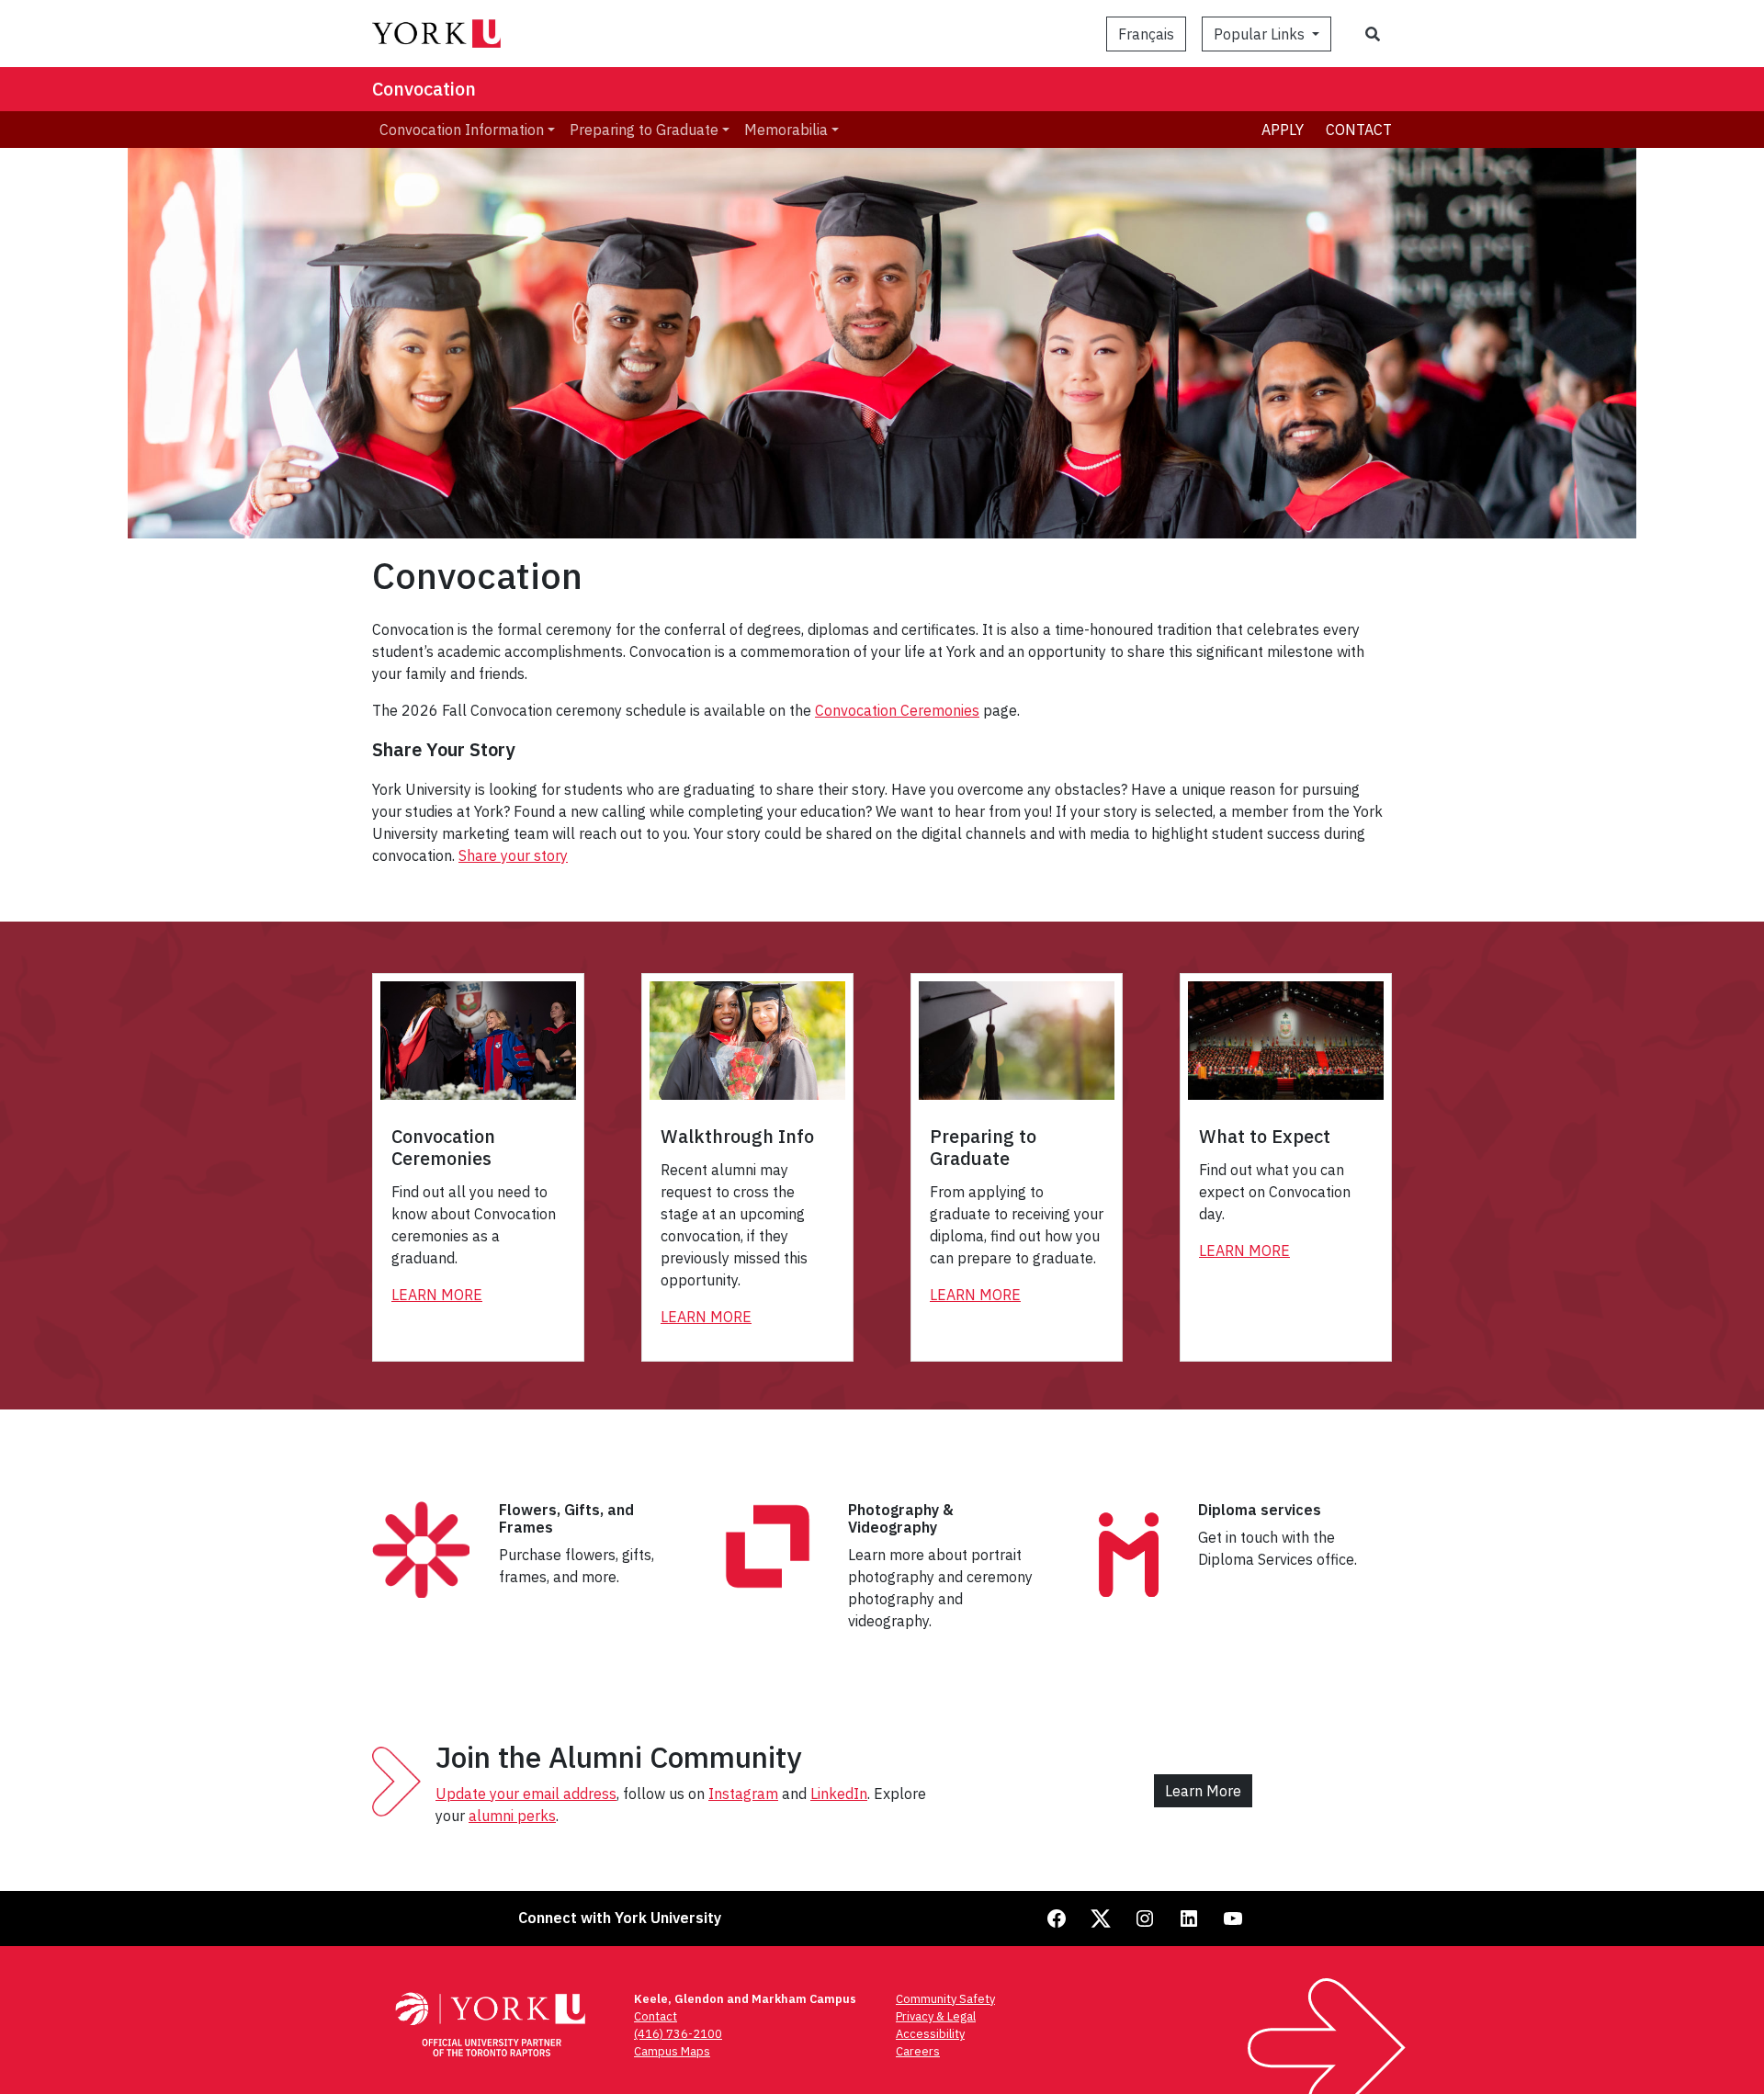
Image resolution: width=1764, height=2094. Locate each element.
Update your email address (526, 1794)
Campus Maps (672, 2051)
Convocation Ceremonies (897, 710)
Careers (918, 2051)
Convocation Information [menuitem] (462, 130)
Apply (1283, 130)
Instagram (743, 1794)
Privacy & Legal (936, 2016)
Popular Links (1261, 34)
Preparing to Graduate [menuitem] (644, 130)
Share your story (513, 855)
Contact (1359, 130)
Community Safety (945, 1999)
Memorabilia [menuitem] (786, 130)
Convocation (424, 89)
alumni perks (512, 1816)
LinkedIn (839, 1794)
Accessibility (930, 2034)
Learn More (437, 1295)
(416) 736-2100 (678, 2034)
